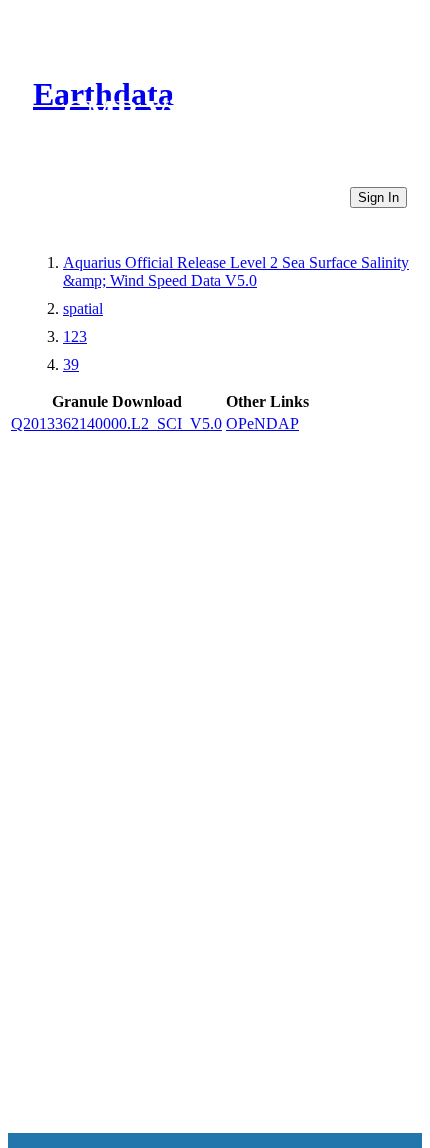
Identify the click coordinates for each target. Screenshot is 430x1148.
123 (75, 336)
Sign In (378, 197)
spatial (83, 308)
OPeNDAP (262, 423)
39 (71, 364)
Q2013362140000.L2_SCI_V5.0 (116, 423)
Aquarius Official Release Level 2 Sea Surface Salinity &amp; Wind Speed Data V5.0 (236, 271)
